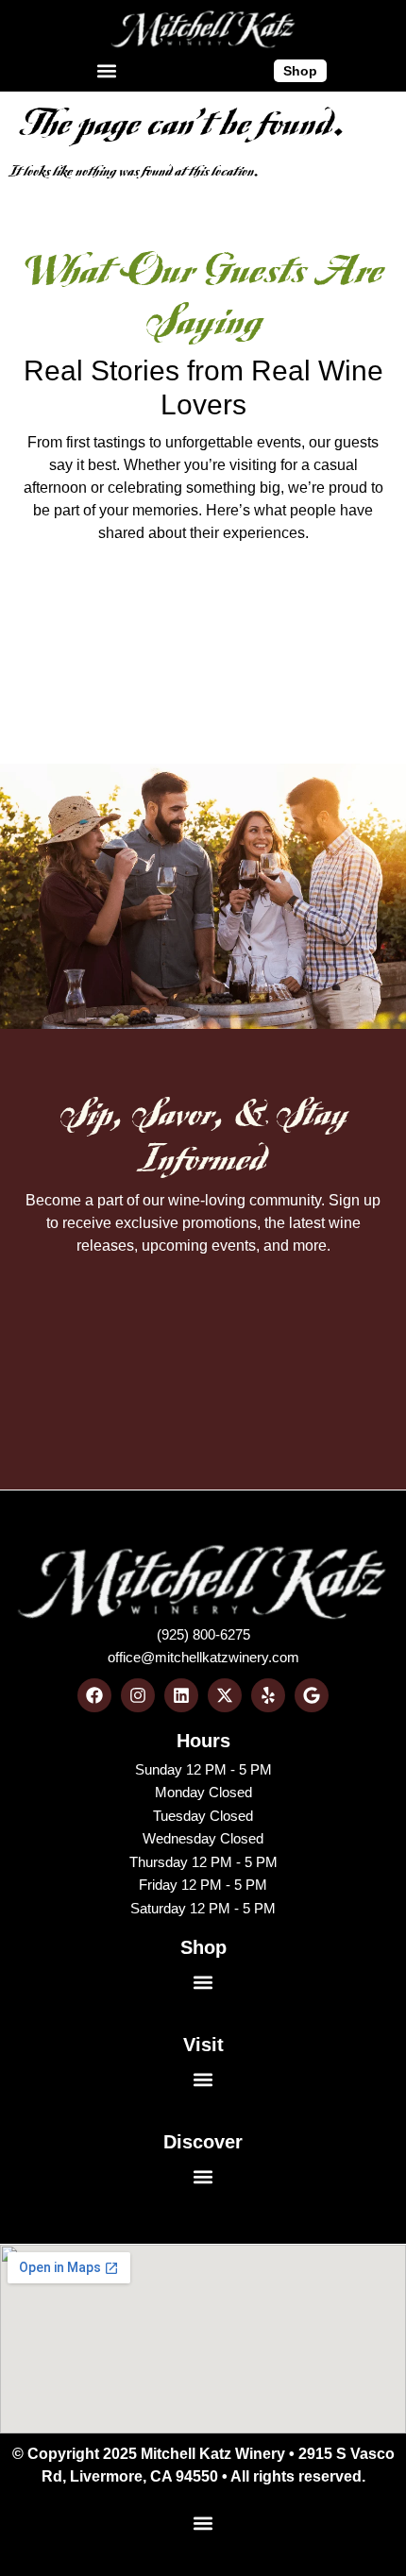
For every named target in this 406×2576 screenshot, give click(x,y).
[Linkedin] (181, 1695)
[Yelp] (268, 1695)
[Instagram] (138, 1695)
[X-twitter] (225, 1695)
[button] (106, 71)
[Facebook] (94, 1695)
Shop (203, 1947)
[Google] (312, 1695)
